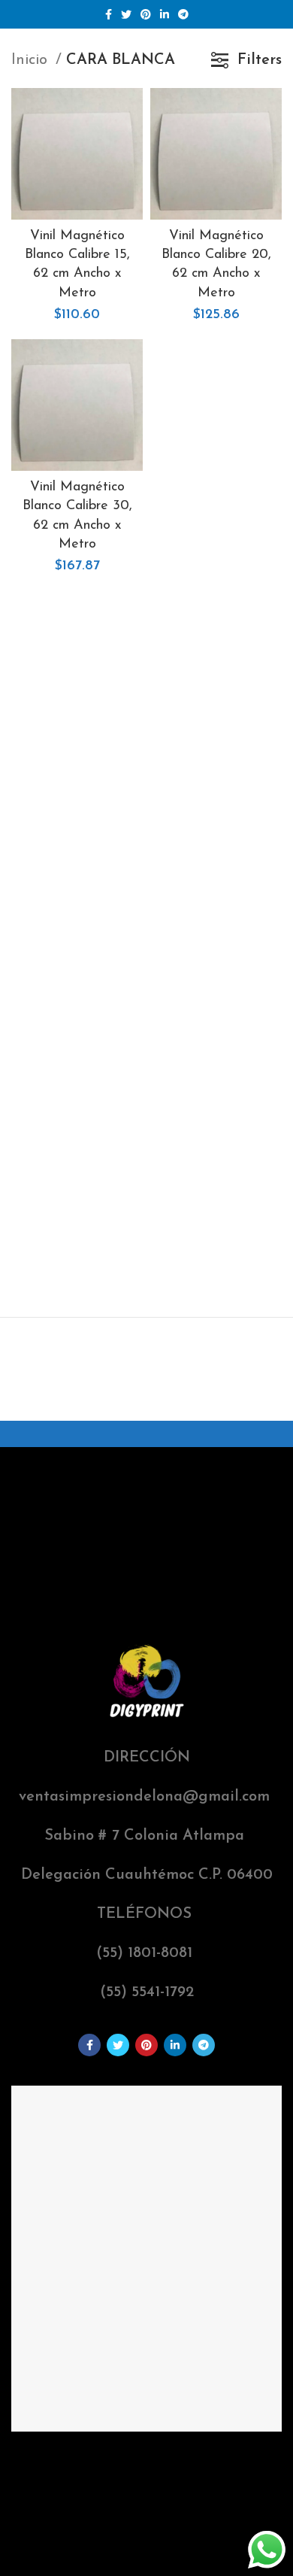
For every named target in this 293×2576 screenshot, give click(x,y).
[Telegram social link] (183, 14)
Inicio (32, 60)
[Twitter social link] (126, 14)
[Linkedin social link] (165, 14)
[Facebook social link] (109, 14)
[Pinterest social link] (146, 14)
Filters (260, 60)
